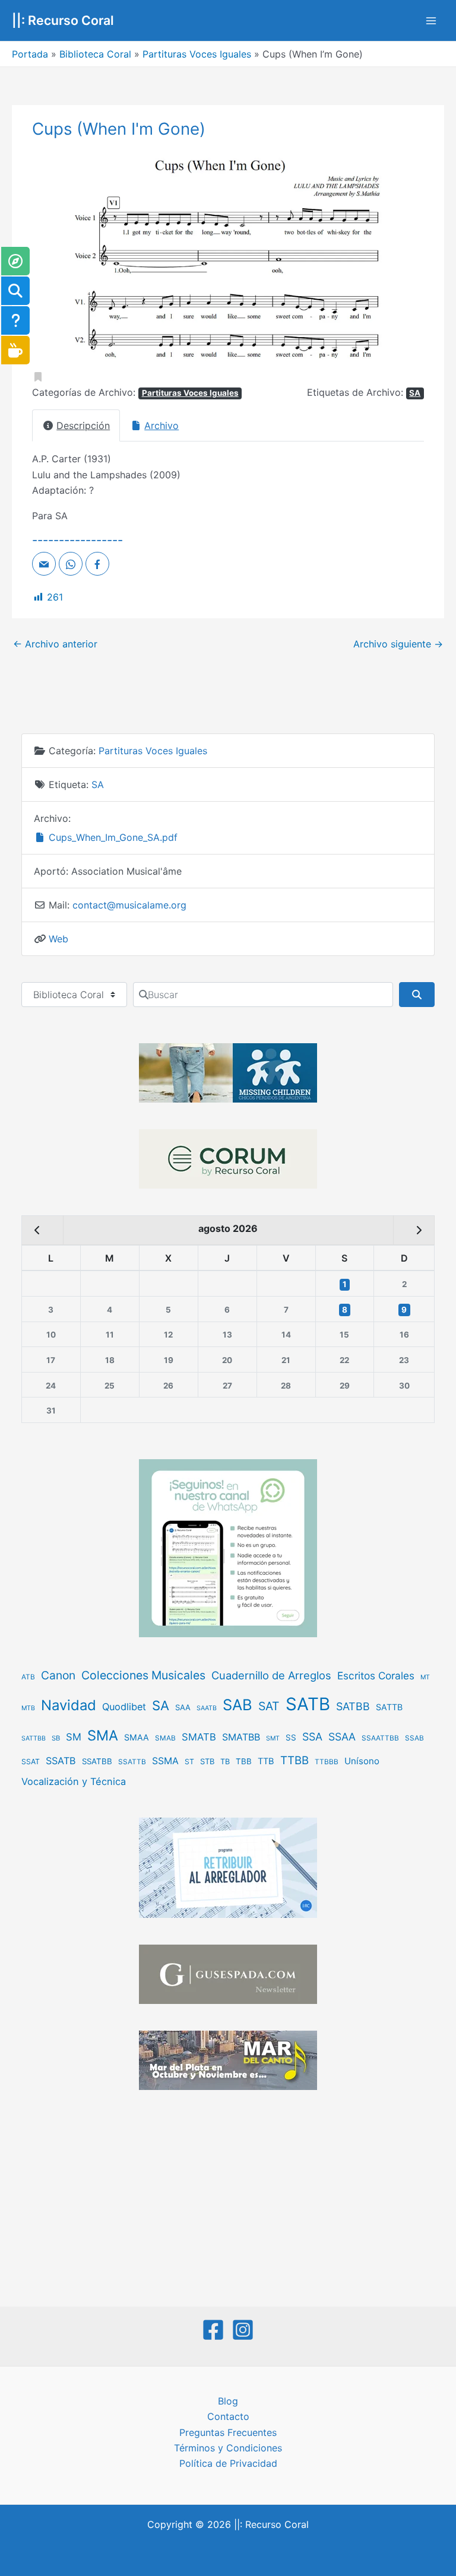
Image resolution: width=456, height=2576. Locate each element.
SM (74, 1737)
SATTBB (34, 1738)
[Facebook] (213, 2330)
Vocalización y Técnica (74, 1781)
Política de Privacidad (228, 2463)
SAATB (207, 1708)
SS (291, 1738)
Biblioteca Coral (95, 54)
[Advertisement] (228, 2200)
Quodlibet (124, 1707)
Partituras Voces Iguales (197, 54)
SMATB (199, 1737)
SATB (308, 1704)
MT (425, 1677)
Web (58, 939)
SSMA (165, 1761)
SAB (237, 1705)
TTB (266, 1761)
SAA (183, 1707)
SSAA (342, 1737)
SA (415, 393)
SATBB (353, 1706)
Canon (58, 1675)
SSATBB (97, 1761)
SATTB (389, 1707)
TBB (244, 1761)
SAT (269, 1706)
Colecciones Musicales (143, 1675)
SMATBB (241, 1737)
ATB (28, 1677)
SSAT (31, 1762)
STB (207, 1761)
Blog (228, 2401)
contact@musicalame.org (129, 905)
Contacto (228, 2416)
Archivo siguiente (398, 644)
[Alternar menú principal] (431, 21)
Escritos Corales (376, 1675)
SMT (273, 1738)
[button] (61, 259)
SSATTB (132, 1762)
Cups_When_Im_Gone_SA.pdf (112, 837)
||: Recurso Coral (63, 20)
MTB (28, 1708)
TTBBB (327, 1762)
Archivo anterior (55, 644)
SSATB (61, 1761)
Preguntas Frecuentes (228, 2432)
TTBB (294, 1760)
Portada (30, 54)
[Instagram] (243, 2330)
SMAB (165, 1738)
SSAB (414, 1738)
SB (56, 1738)
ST (189, 1762)
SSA (312, 1737)
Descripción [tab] (83, 425)
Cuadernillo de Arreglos (271, 1675)
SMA (103, 1735)
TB (225, 1762)
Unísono (362, 1761)
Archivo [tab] (161, 425)
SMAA (137, 1737)
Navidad (69, 1705)
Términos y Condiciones (228, 2448)
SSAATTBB (380, 1738)
